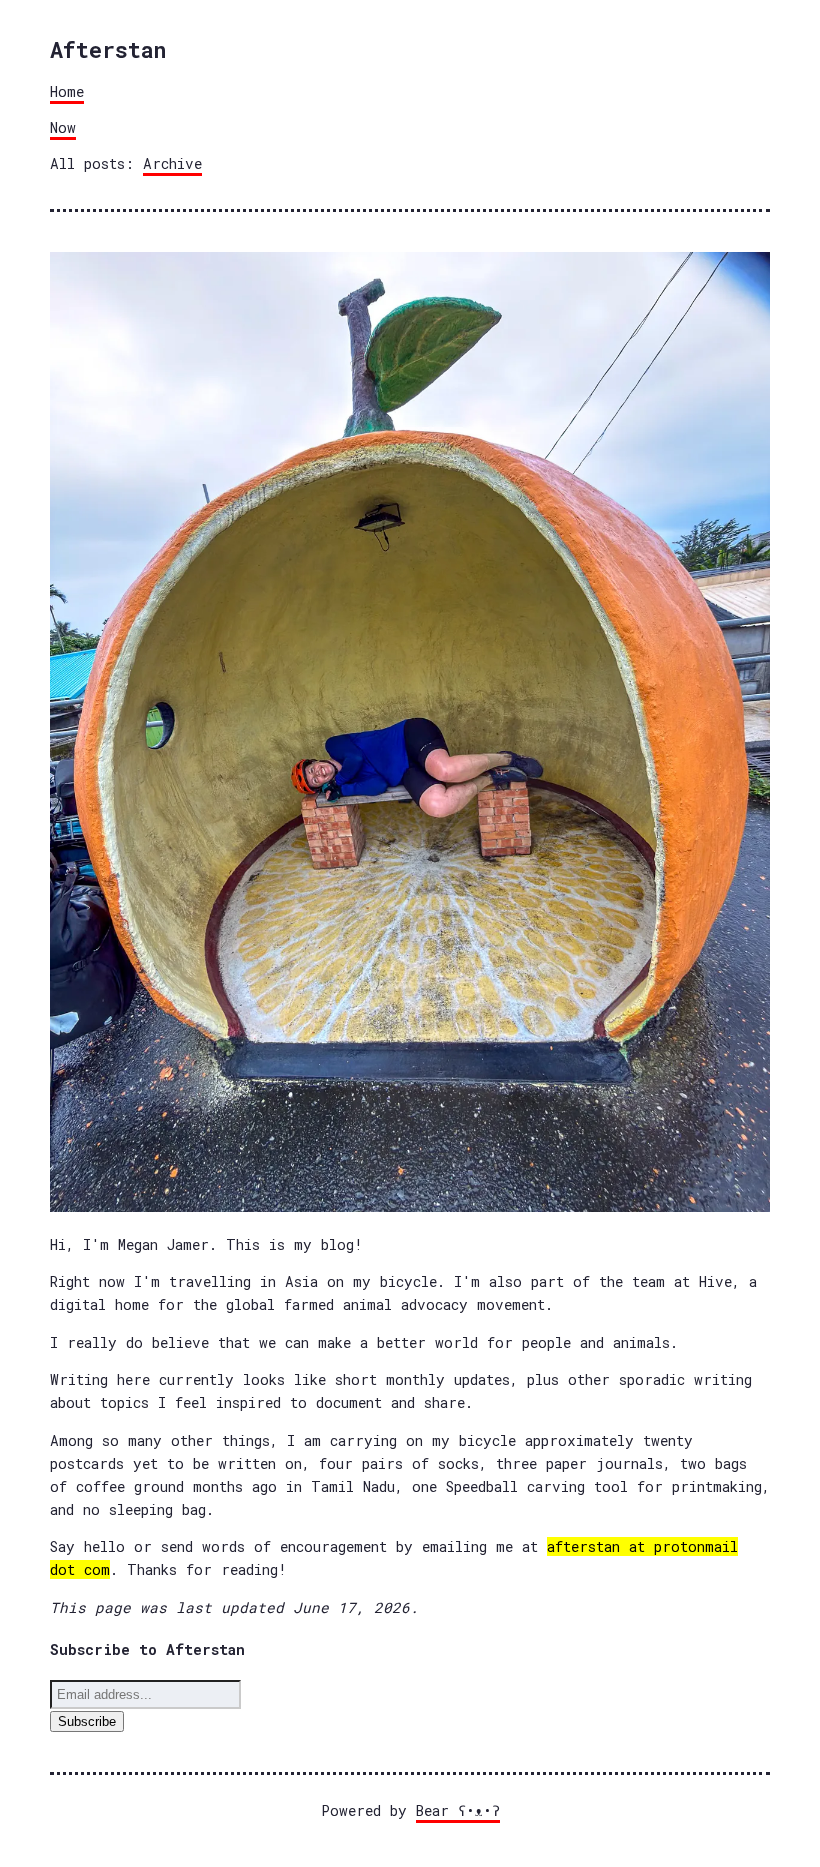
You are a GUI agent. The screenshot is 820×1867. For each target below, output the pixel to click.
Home (67, 91)
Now (63, 127)
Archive (172, 163)
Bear (458, 1810)
